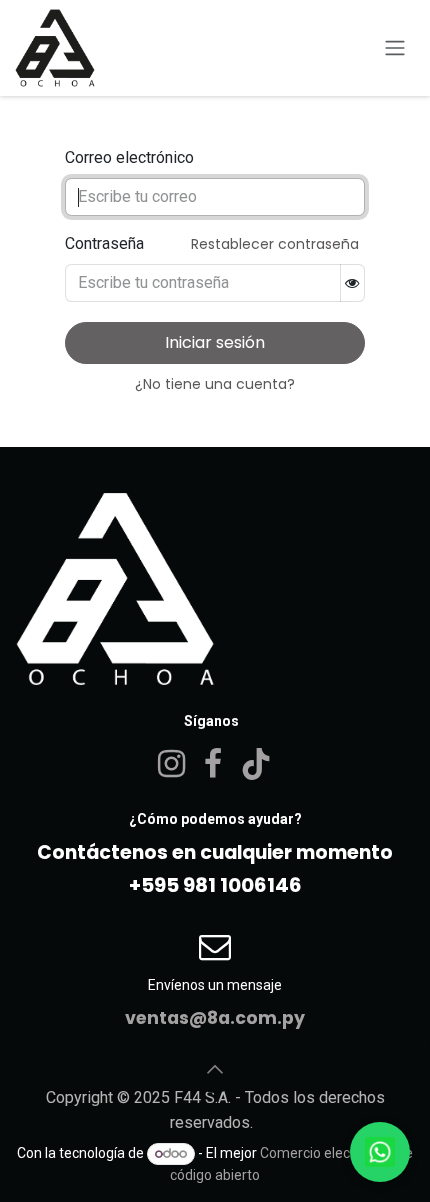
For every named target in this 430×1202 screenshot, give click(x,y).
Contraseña (104, 243)
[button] (215, 1069)
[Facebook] (213, 764)
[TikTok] (256, 764)
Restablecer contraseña (275, 244)
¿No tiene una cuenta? (215, 384)
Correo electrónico (129, 157)
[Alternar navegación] (395, 48)
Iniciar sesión (215, 342)
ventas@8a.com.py (215, 1018)
